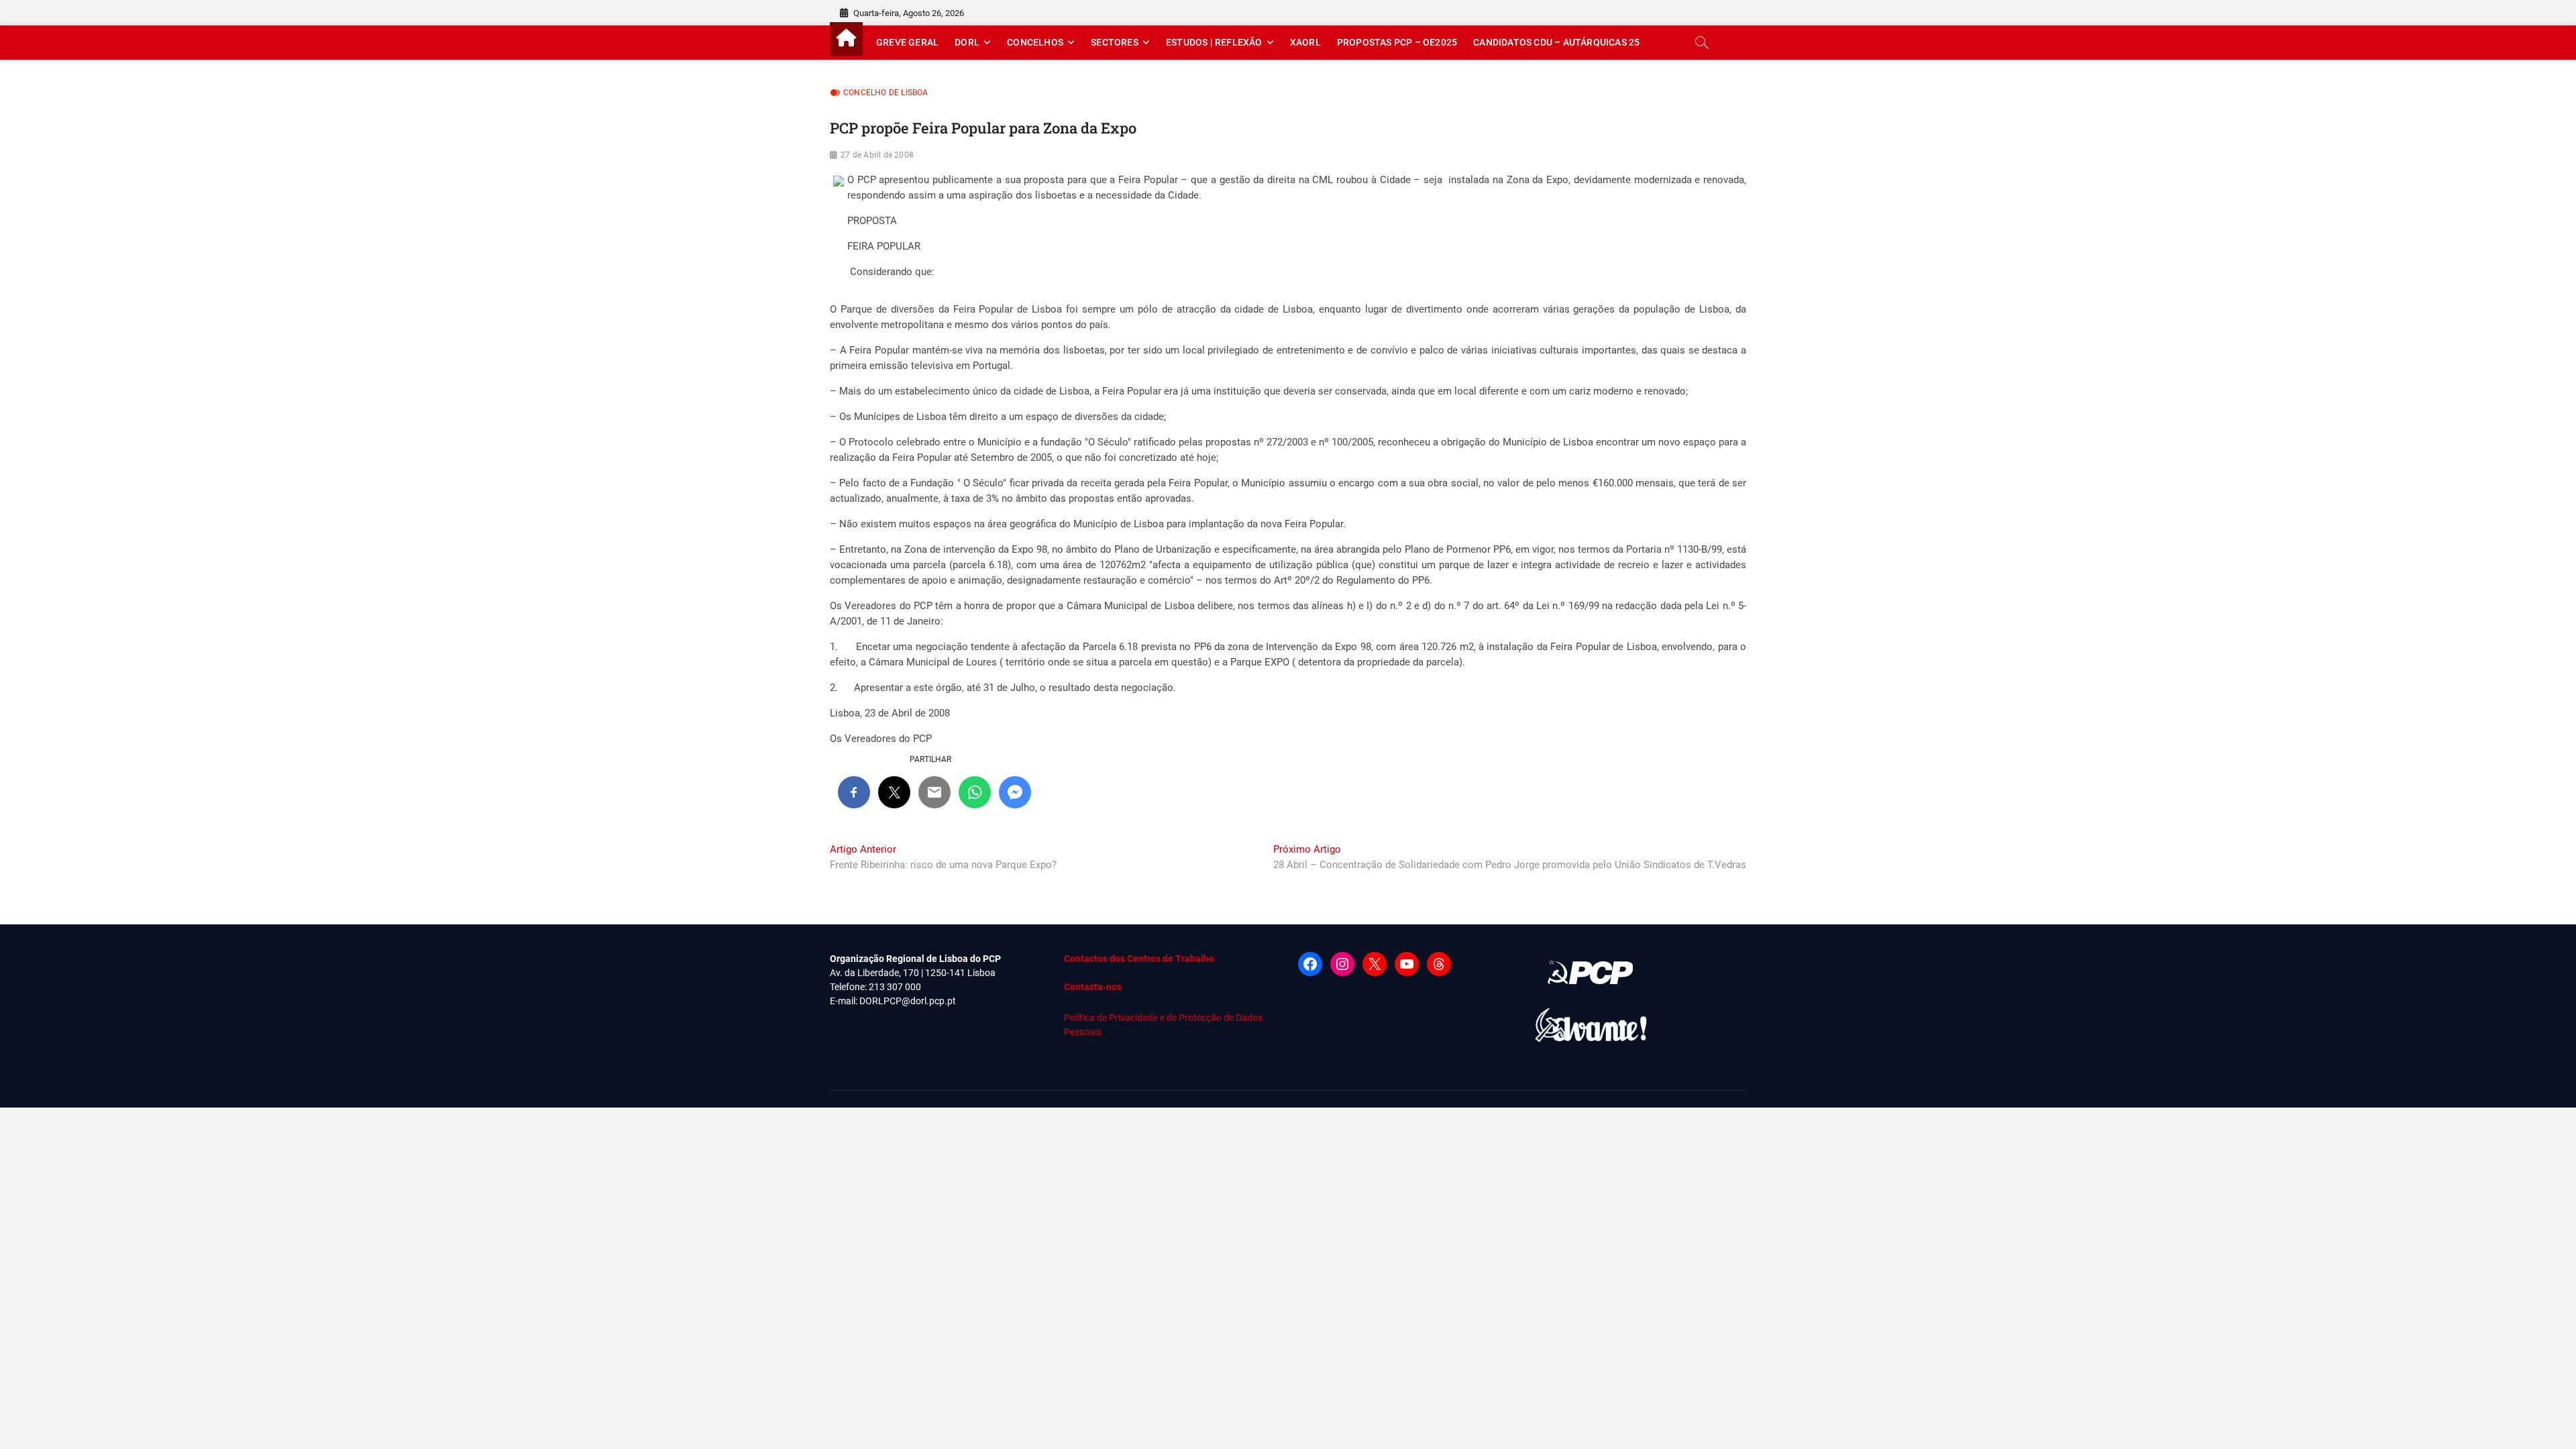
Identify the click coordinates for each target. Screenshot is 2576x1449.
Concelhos (1035, 42)
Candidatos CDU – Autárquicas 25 (1556, 42)
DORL (967, 42)
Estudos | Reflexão (1214, 42)
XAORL (1305, 42)
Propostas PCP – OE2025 (1397, 42)
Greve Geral (907, 42)
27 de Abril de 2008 (877, 155)
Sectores (1115, 42)
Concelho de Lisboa (886, 93)
